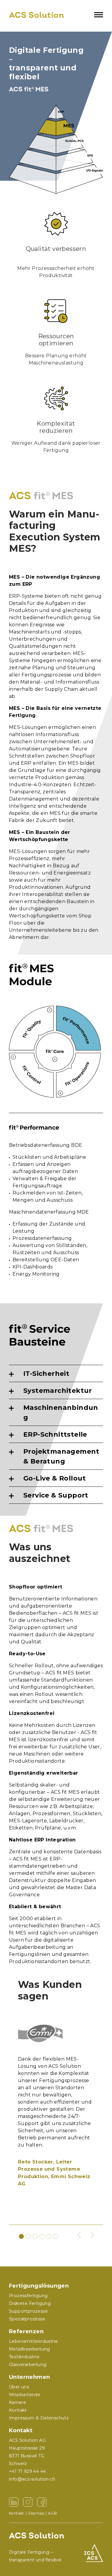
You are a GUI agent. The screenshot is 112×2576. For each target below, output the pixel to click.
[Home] (36, 15)
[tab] (56, 1374)
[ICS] (94, 2553)
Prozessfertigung (28, 2296)
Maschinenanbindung (61, 1413)
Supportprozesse (28, 2311)
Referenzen (26, 2331)
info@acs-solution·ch (32, 2479)
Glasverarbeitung (28, 2365)
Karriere (17, 2402)
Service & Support (56, 1495)
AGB (52, 2513)
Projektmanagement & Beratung (61, 1456)
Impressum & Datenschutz (39, 2418)
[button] (79, 2235)
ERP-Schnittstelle (55, 1434)
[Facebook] (42, 2502)
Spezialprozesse (27, 2319)
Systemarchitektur (58, 1391)
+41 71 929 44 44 (27, 2471)
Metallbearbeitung (30, 2349)
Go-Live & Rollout (55, 1478)
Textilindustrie (24, 2357)
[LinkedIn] (14, 2502)
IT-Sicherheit (46, 1374)
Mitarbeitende (25, 2395)
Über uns (19, 2387)
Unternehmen (29, 2377)
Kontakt (21, 2430)
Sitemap (36, 2513)
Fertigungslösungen (39, 2286)
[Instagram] (28, 2502)
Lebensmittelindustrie (33, 2341)
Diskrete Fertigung (30, 2303)
